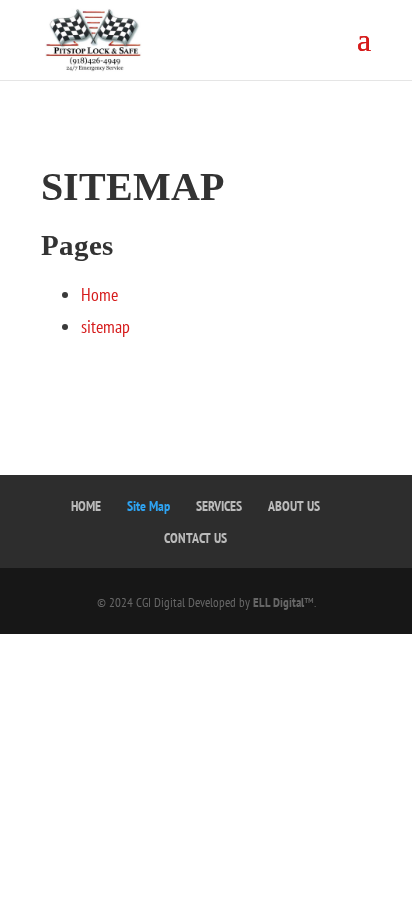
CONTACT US (195, 538)
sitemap (105, 326)
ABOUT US (294, 506)
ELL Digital (278, 602)
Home (99, 294)
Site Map (148, 506)
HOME (86, 506)
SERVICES (219, 506)
